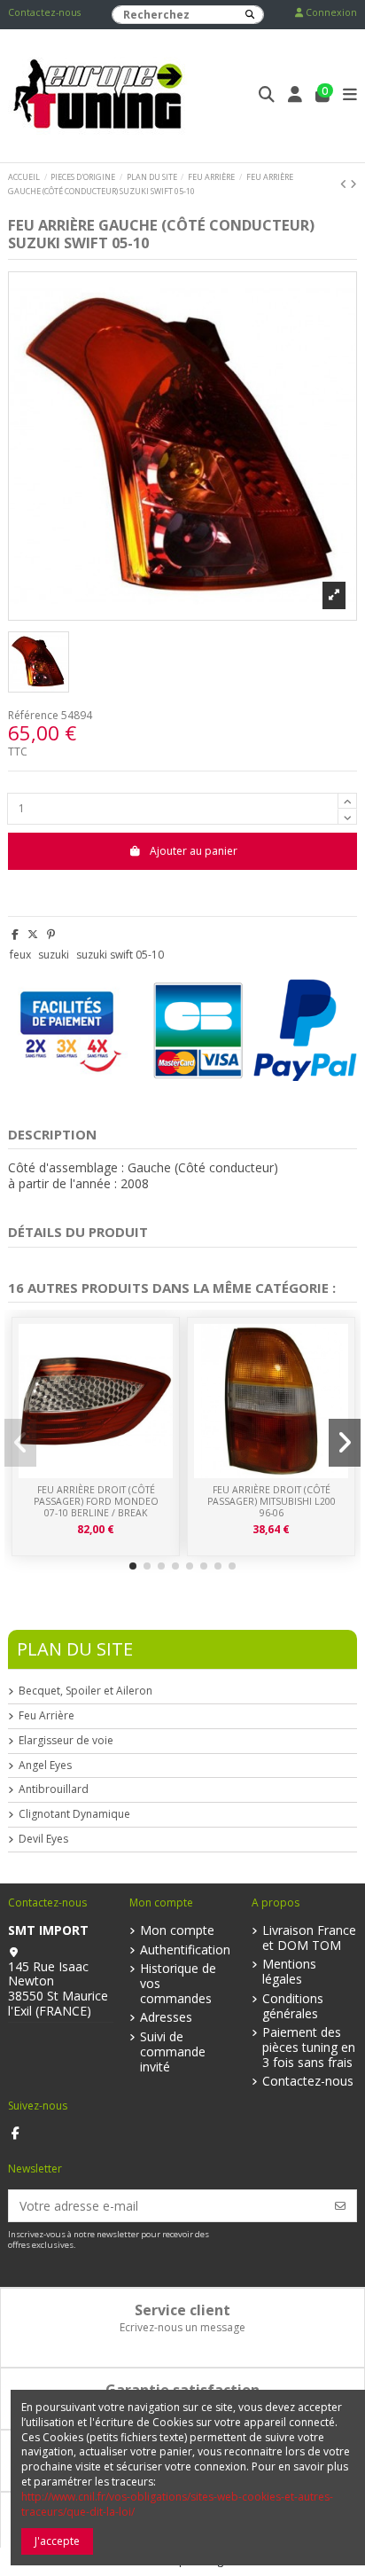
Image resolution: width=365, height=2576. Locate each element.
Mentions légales (289, 1972)
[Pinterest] (51, 934)
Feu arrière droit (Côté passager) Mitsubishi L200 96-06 (272, 1501)
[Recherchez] (250, 15)
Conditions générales (293, 2007)
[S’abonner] (340, 2206)
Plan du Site (75, 1649)
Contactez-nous (44, 12)
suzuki (54, 955)
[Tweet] (33, 934)
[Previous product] (345, 184)
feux (20, 955)
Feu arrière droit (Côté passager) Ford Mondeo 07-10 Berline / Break (96, 1501)
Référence (33, 716)
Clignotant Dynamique (74, 1814)
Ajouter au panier (194, 851)
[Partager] (15, 934)
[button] (133, 1566)
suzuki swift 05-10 (120, 955)
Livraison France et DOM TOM (309, 1938)
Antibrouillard (54, 1789)
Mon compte (177, 1931)
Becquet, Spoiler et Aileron (85, 1691)
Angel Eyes (45, 1766)
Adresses (166, 2018)
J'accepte (57, 2541)
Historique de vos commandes (178, 1984)
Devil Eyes (43, 1839)
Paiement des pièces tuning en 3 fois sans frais (309, 2047)
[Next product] (353, 184)
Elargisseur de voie (66, 1741)
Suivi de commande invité (173, 2052)
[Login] (295, 96)
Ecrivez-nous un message (182, 2327)
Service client (182, 2310)
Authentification (185, 1950)
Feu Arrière (47, 1716)
